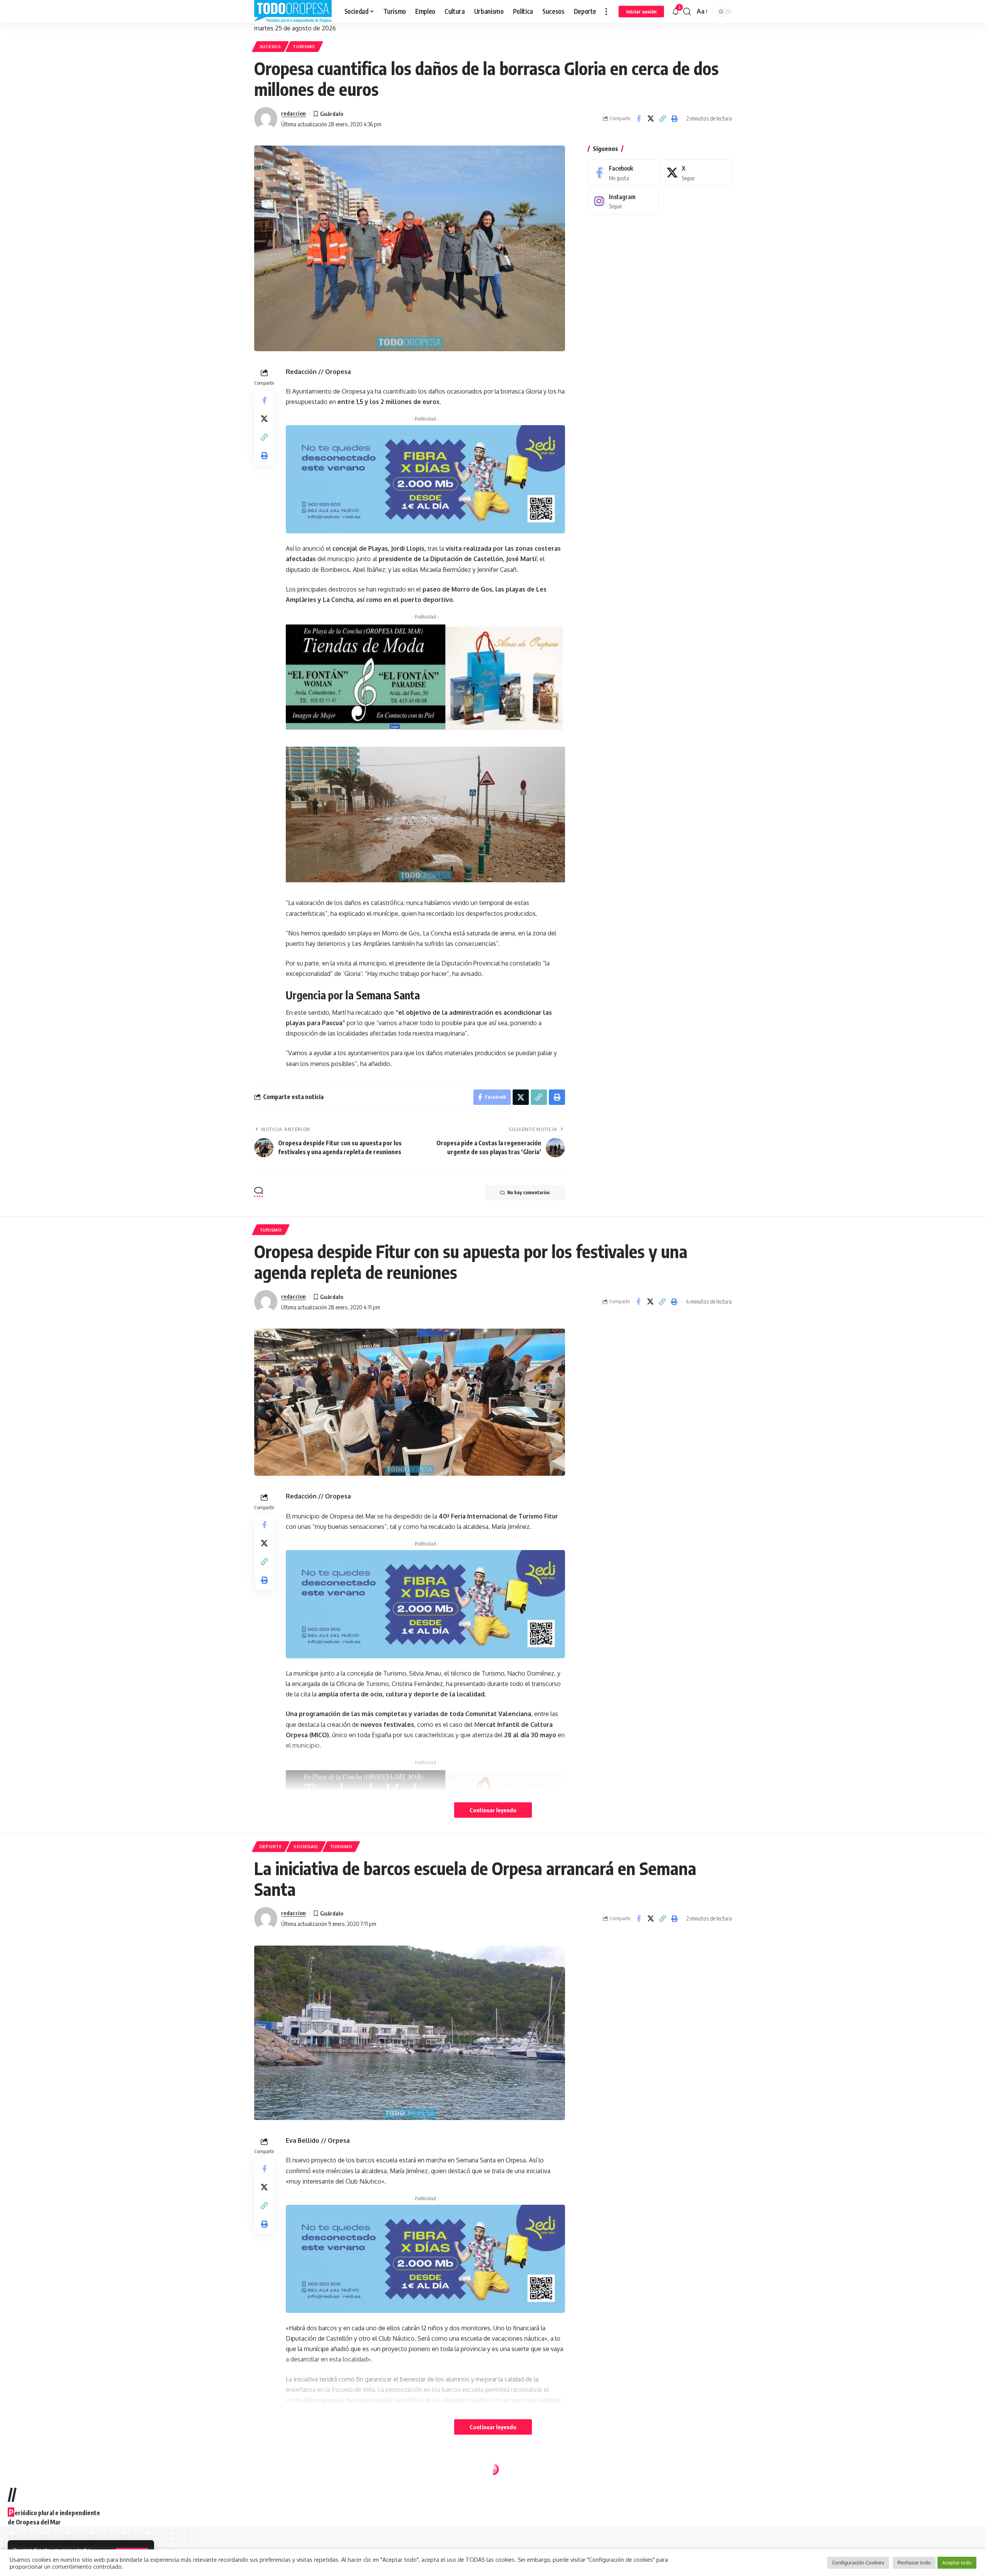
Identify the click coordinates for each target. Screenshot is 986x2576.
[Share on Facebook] (639, 119)
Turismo (304, 46)
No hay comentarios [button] (528, 1192)
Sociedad (306, 1846)
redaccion (293, 113)
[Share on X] (651, 119)
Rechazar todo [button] (914, 2563)
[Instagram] (624, 201)
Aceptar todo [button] (957, 2563)
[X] (696, 173)
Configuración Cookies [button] (858, 2563)
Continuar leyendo (493, 1810)
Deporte (271, 1846)
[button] (606, 12)
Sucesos (270, 46)
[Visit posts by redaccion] (266, 119)
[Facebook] (624, 173)
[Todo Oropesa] (293, 12)
